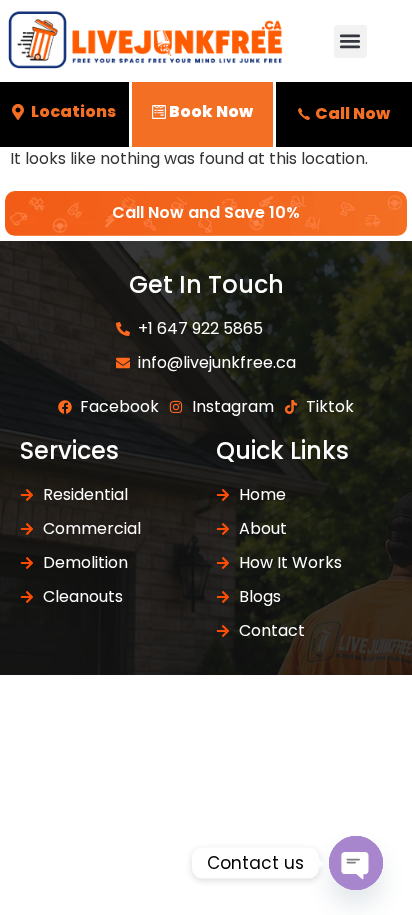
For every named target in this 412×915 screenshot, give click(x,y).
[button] (350, 41)
